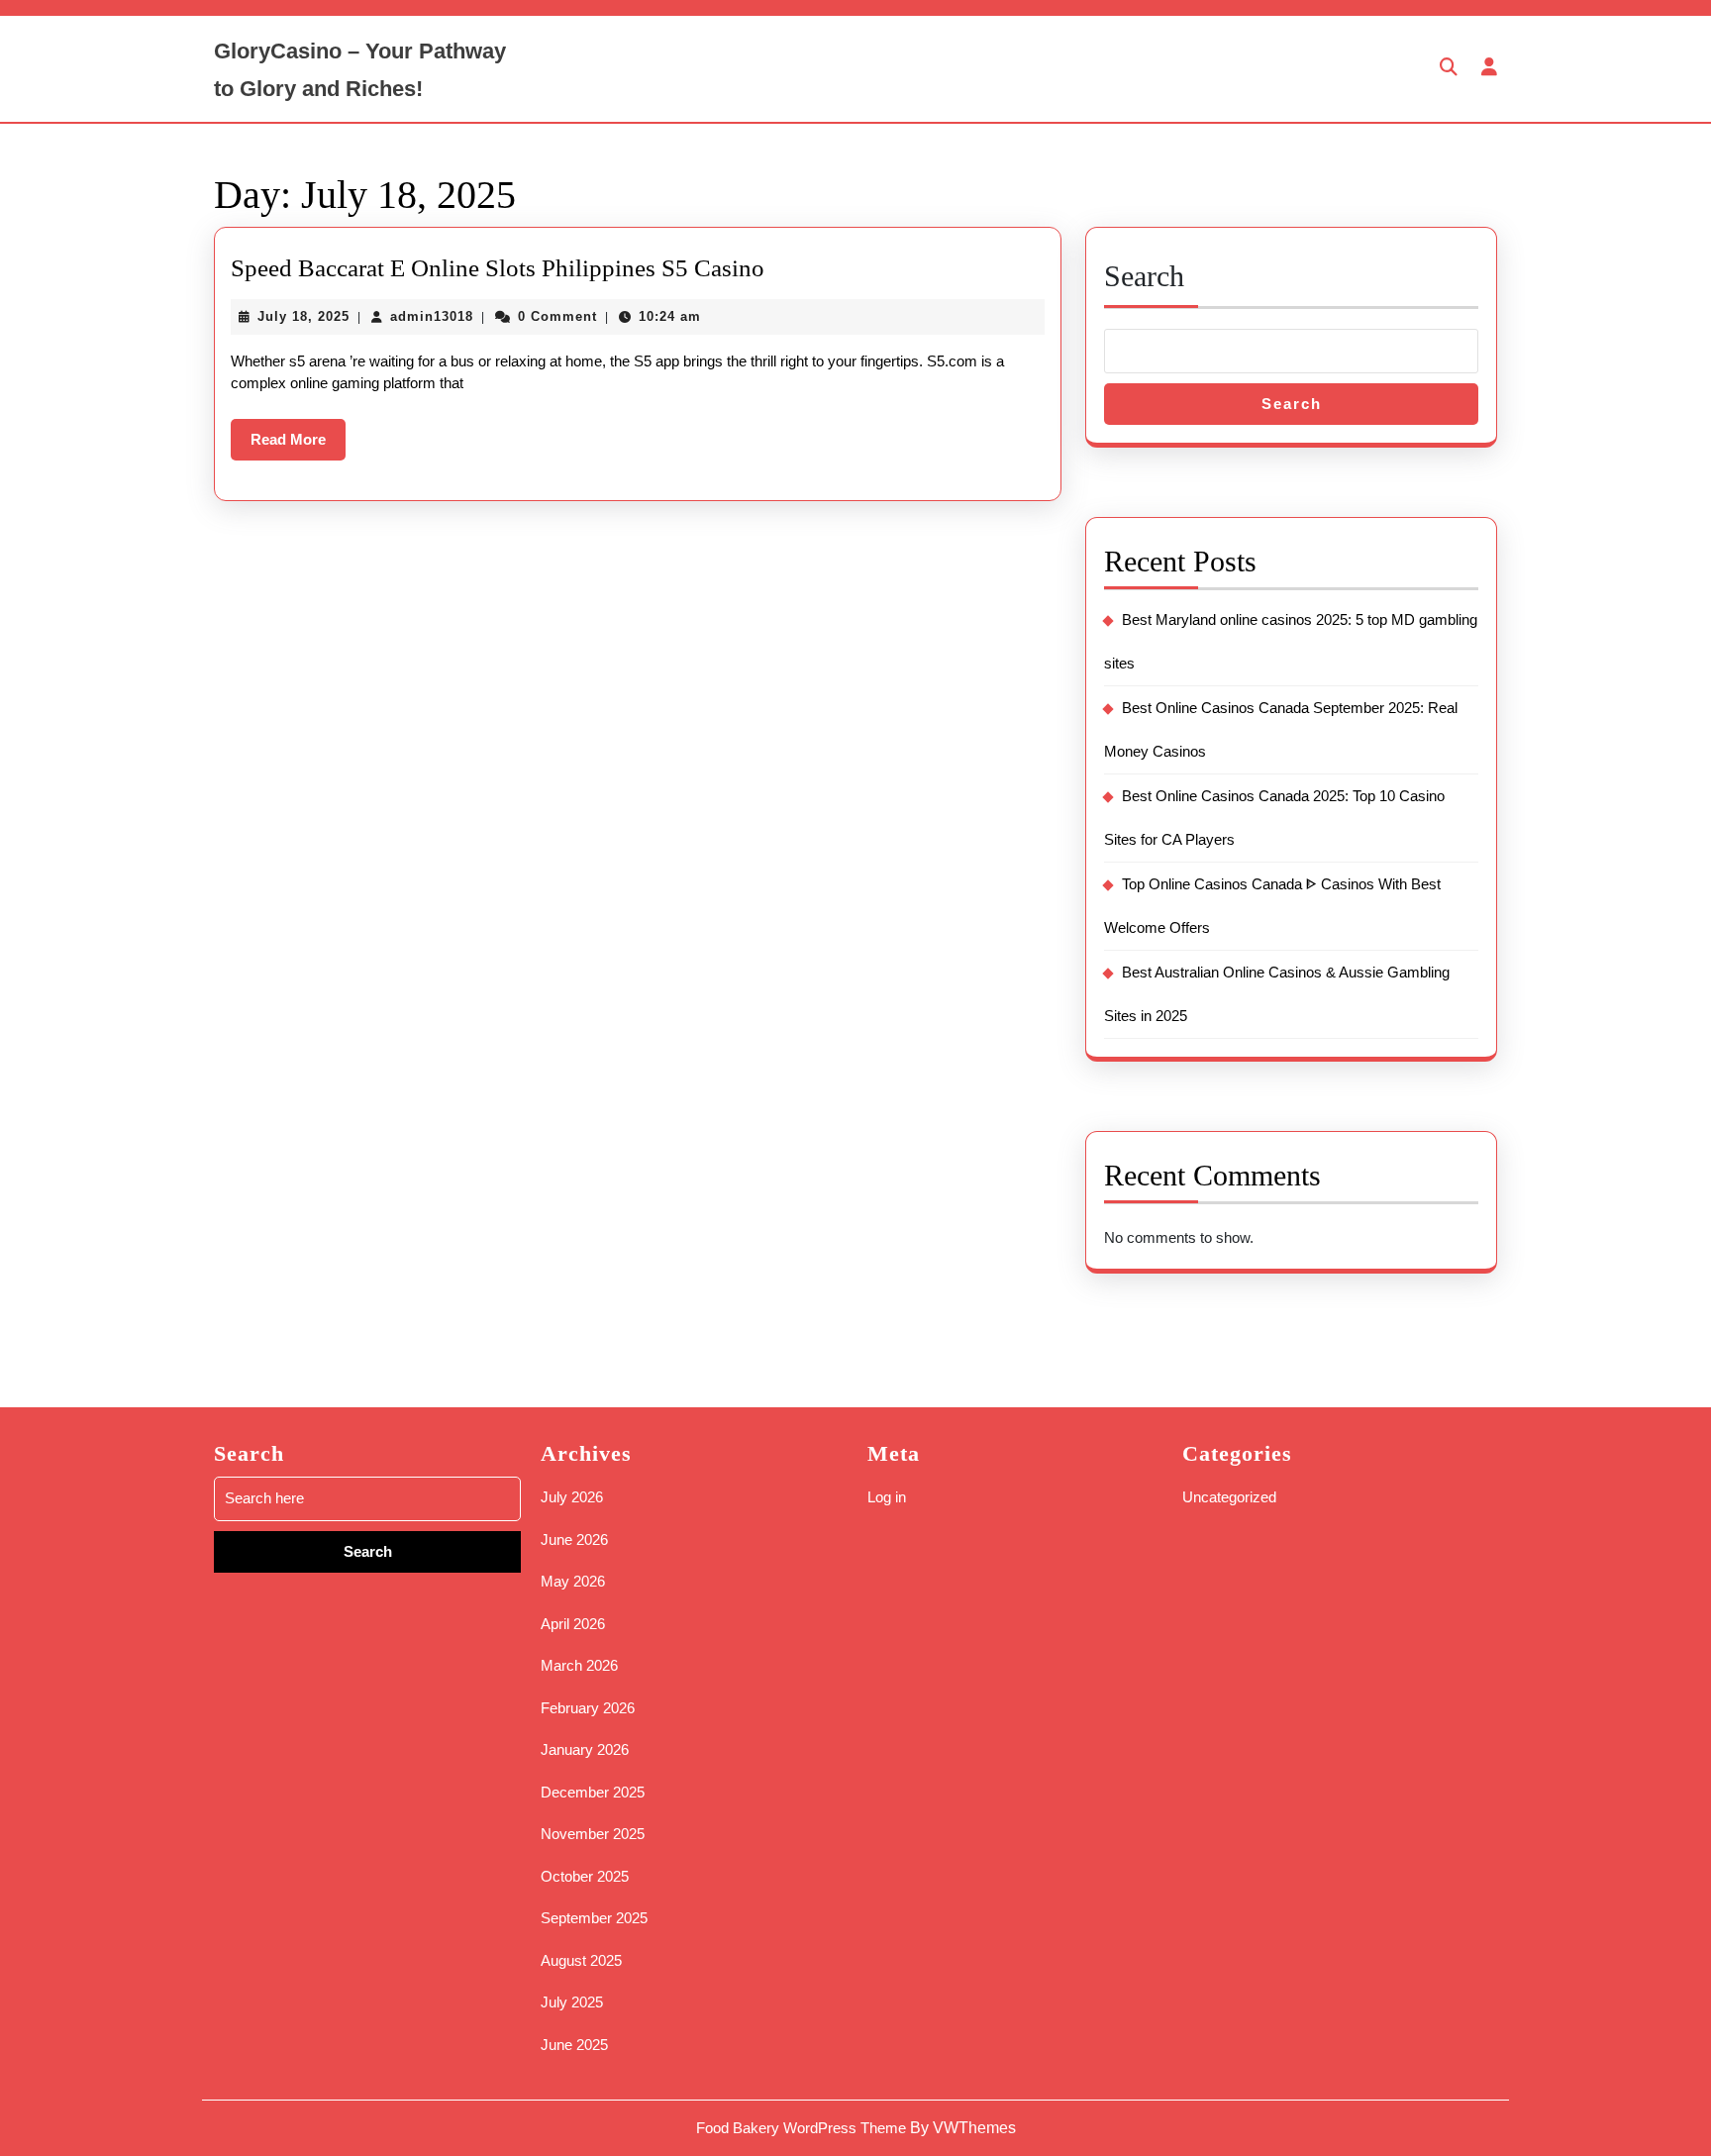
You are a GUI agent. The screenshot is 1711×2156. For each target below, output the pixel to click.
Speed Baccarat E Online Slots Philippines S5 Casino (498, 268)
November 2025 (593, 1834)
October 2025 (585, 1876)
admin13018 (432, 316)
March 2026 (579, 1665)
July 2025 (572, 2002)
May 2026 (573, 1581)
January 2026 (585, 1749)
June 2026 (574, 1540)
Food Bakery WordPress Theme (801, 2128)
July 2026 (572, 1497)
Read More (298, 446)
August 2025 (581, 1960)
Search (1144, 276)
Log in (887, 1497)
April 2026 (573, 1624)
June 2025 (574, 2045)
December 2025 (593, 1792)
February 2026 (588, 1708)
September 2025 (594, 1918)
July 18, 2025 (303, 316)
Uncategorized (1229, 1497)
